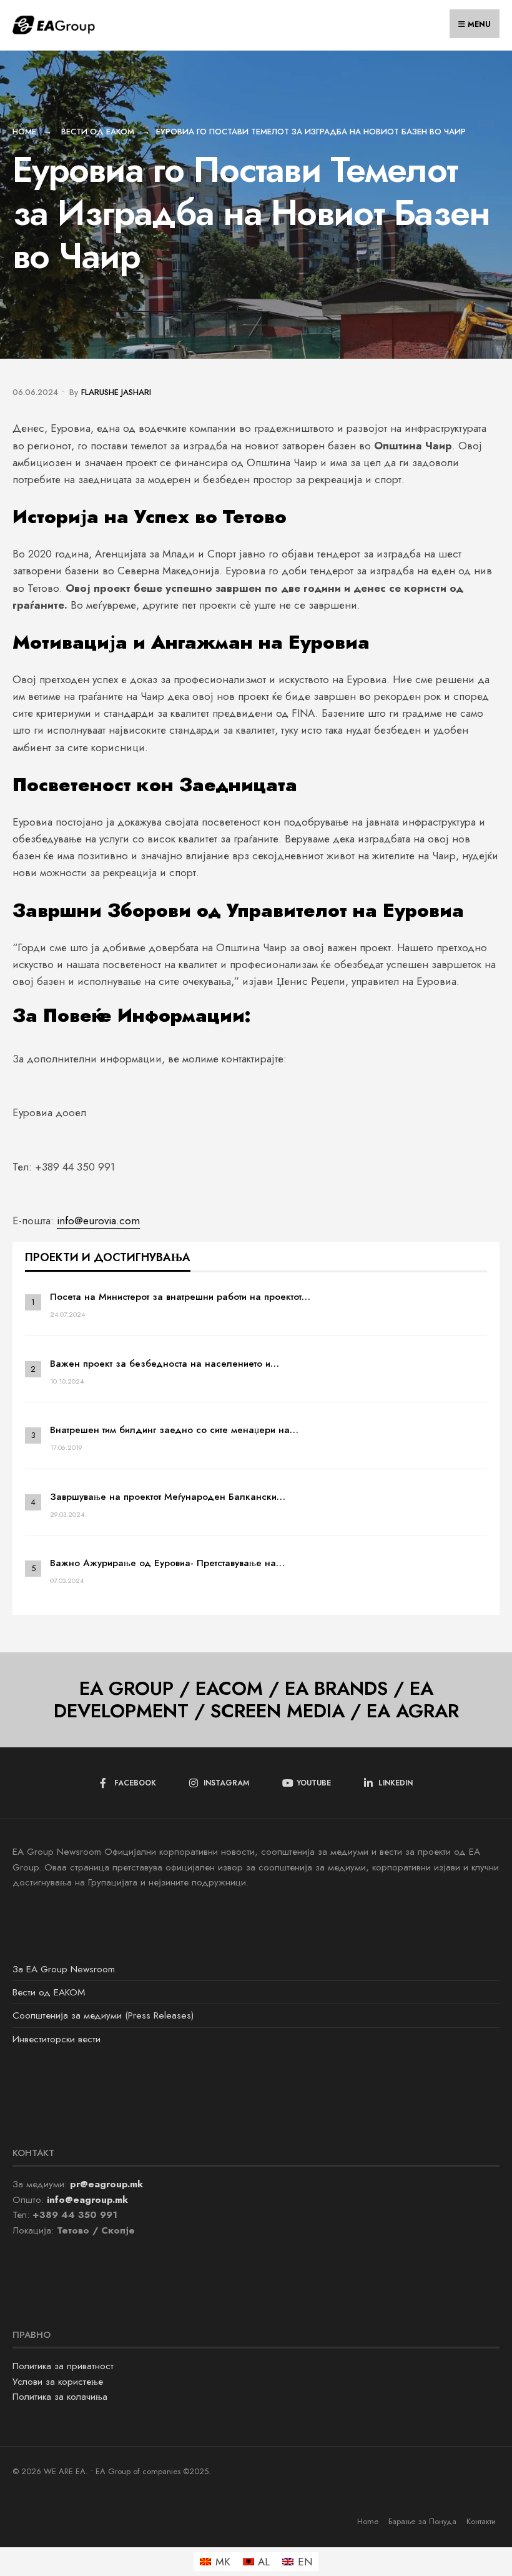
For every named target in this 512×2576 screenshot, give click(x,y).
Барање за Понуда (422, 2521)
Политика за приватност (63, 2366)
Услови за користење (58, 2382)
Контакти (481, 2521)
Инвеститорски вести (57, 2039)
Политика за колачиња (60, 2397)
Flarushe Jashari (116, 392)
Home (24, 132)
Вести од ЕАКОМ (98, 132)
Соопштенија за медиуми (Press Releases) (103, 2015)
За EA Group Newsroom (64, 1969)
